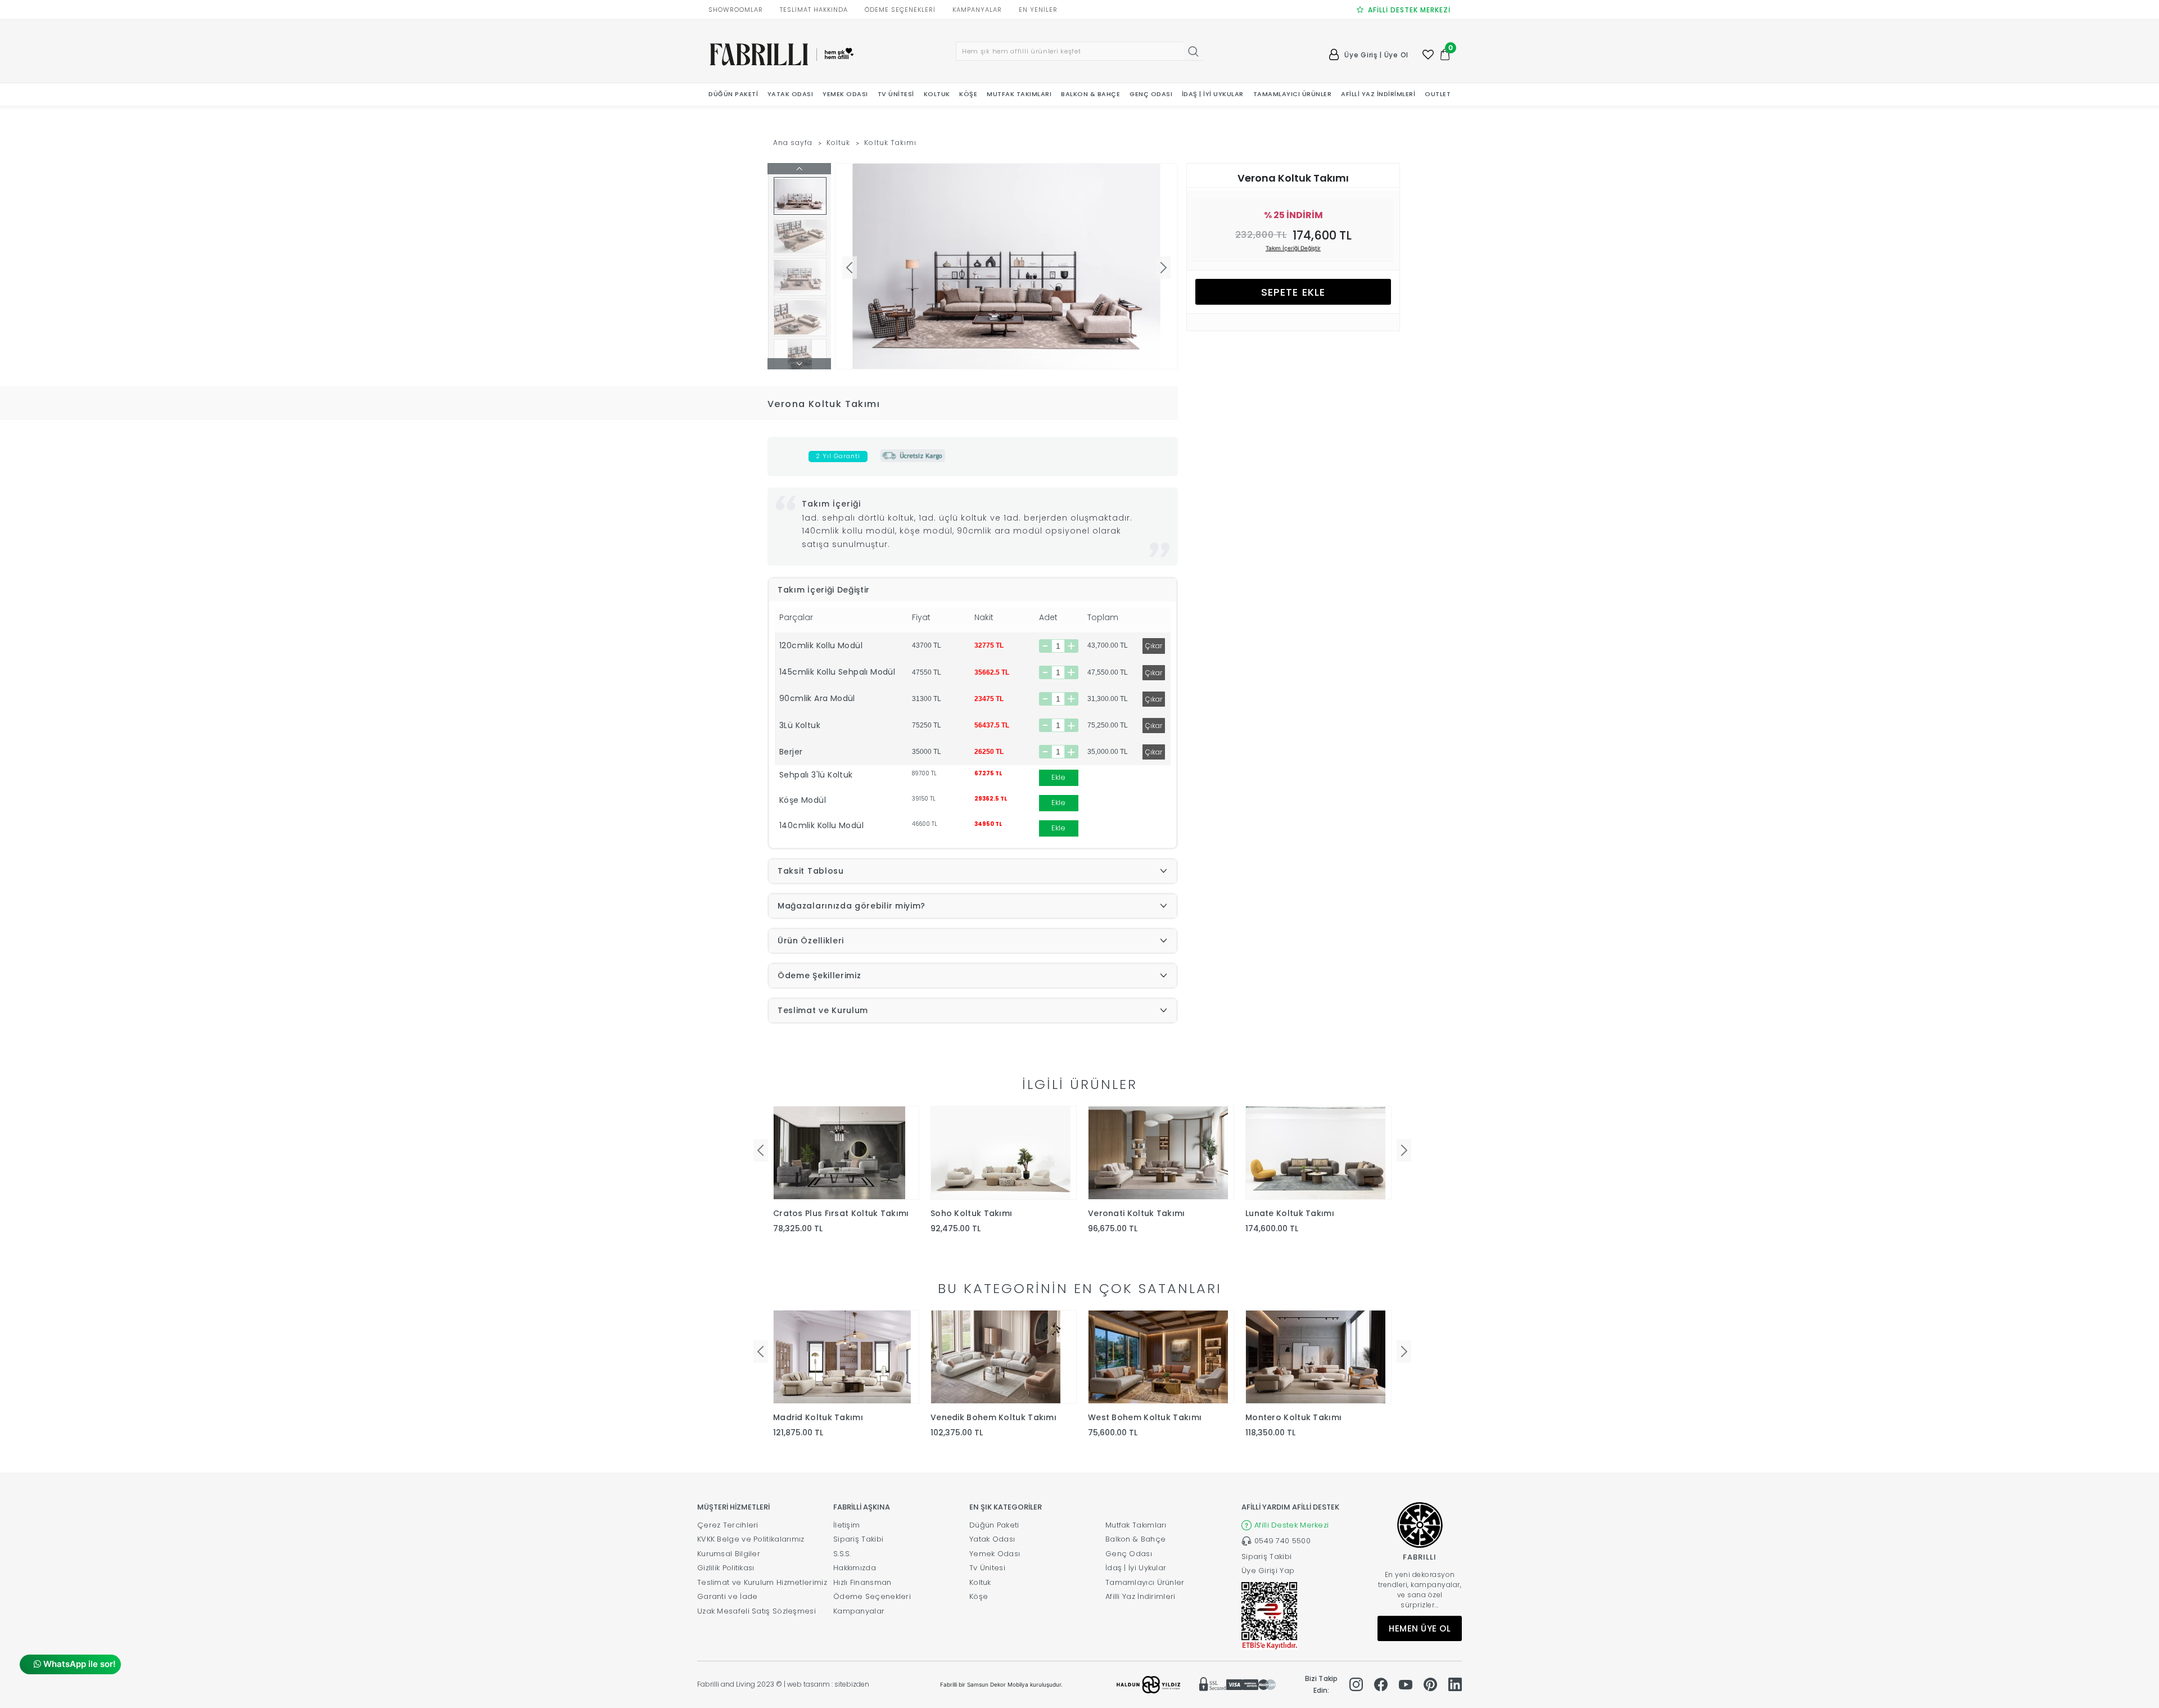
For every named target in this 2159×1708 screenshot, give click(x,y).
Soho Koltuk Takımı (971, 1213)
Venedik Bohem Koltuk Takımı (993, 1417)
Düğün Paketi (994, 1525)
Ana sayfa (793, 143)
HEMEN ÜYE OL (1420, 1628)
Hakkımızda (855, 1568)
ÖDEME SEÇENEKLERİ (900, 10)
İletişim (846, 1525)
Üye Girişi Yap (1268, 1571)
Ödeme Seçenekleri (872, 1596)
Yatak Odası (992, 1539)
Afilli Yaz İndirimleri (1141, 1596)
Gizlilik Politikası (726, 1568)
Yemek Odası (995, 1554)
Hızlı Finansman (862, 1582)
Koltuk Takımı (890, 143)
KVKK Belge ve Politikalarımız (751, 1539)
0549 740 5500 (1282, 1541)
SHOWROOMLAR (736, 10)
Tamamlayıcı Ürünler (1145, 1582)
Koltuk (838, 143)
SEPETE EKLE (1293, 292)
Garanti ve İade (728, 1596)
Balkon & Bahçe (1135, 1539)
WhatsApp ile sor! (78, 1664)
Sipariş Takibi (858, 1539)
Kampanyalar (859, 1611)
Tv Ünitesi (987, 1568)
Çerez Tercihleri (728, 1525)
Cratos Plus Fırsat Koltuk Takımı (841, 1213)
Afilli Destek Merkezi (1291, 1525)
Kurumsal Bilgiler (729, 1554)
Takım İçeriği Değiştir (1293, 248)
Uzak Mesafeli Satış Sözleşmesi (756, 1611)
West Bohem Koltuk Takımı (1145, 1417)
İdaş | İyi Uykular (1136, 1568)
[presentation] (761, 1150)
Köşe (979, 1596)
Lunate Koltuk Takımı (1290, 1213)
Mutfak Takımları (1136, 1525)
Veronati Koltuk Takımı (1137, 1213)
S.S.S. (842, 1554)
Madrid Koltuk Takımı (818, 1417)
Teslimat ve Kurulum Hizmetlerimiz (762, 1582)
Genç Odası (1129, 1554)
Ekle (1058, 777)
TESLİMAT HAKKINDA (814, 10)
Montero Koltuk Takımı (1293, 1417)
